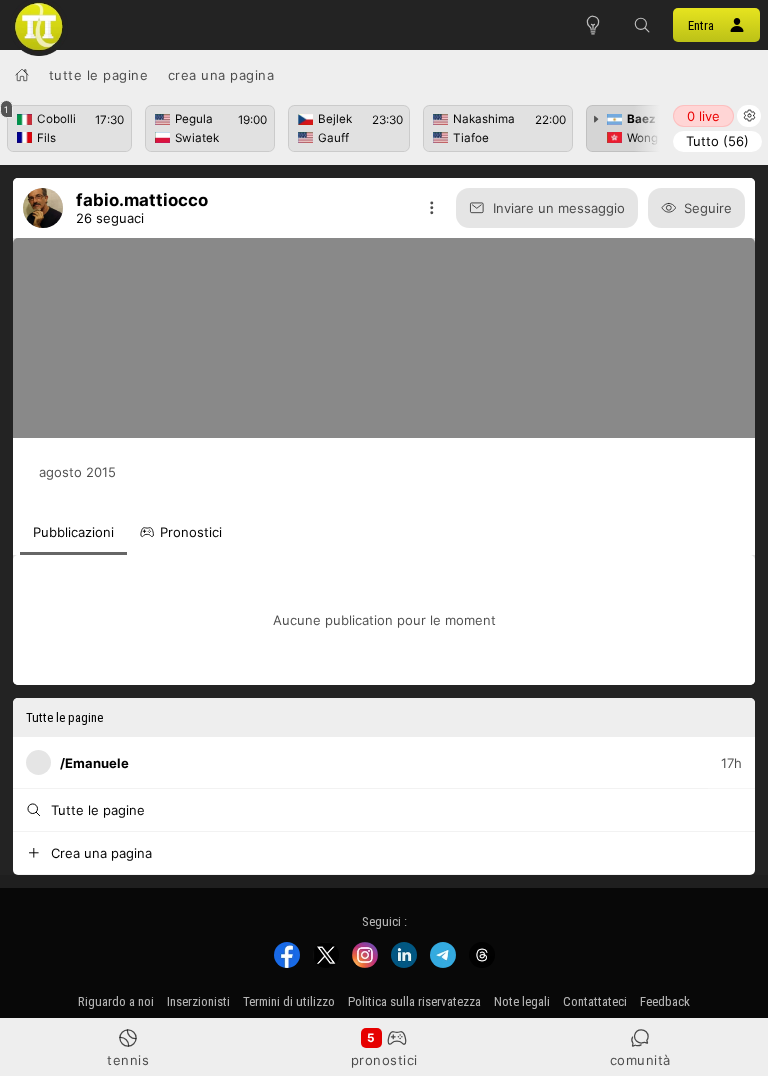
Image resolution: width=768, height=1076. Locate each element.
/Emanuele (94, 762)
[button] (643, 25)
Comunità (640, 1060)
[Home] (22, 75)
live (703, 116)
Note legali (522, 1001)
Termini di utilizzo (289, 1001)
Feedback (665, 1001)
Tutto (717, 141)
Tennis (128, 1060)
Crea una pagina (221, 75)
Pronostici (384, 1060)
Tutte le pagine (99, 75)
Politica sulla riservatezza (414, 1001)
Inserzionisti (198, 1001)
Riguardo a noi (116, 1001)
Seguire (708, 208)
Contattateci (595, 1001)
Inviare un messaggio (559, 208)
